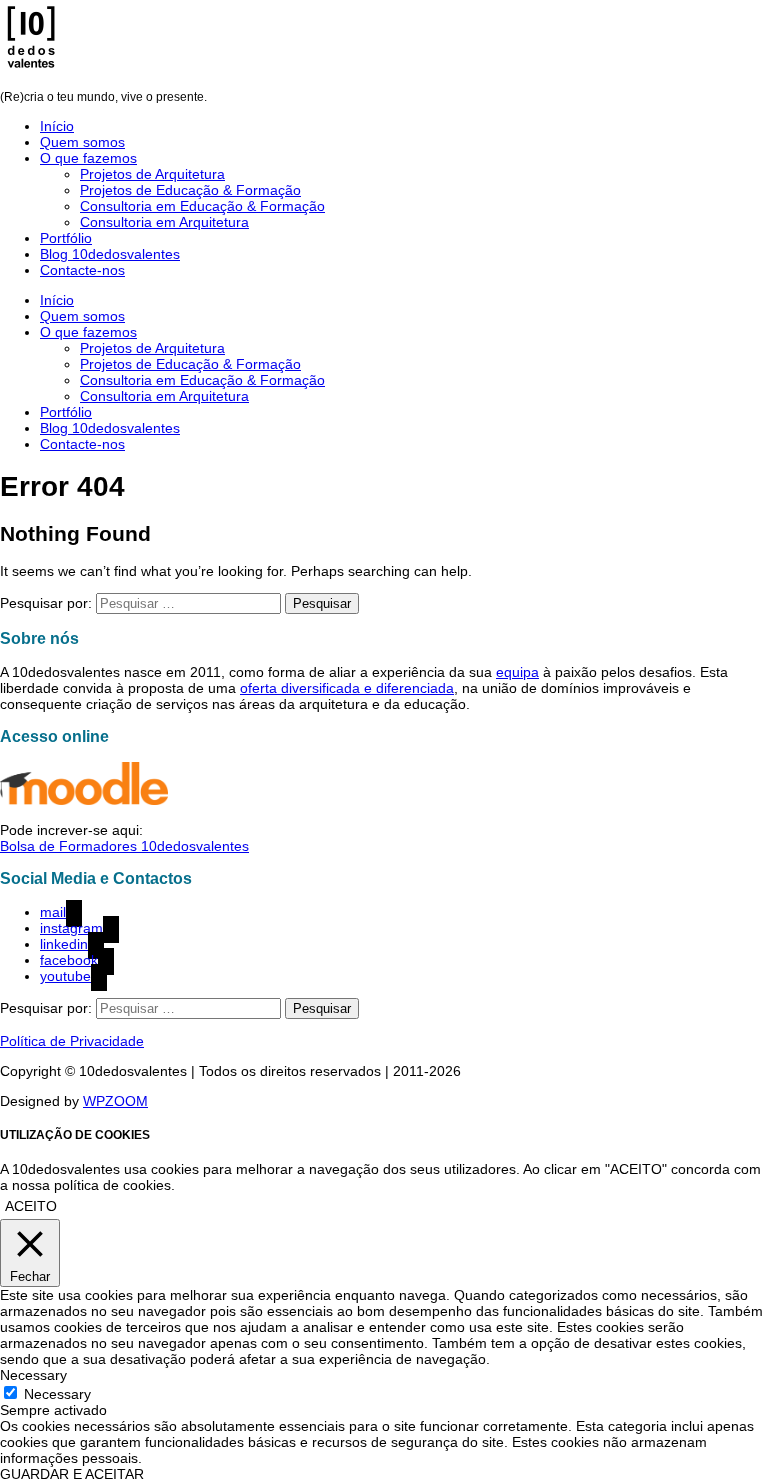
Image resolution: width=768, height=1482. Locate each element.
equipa (517, 672)
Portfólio (66, 238)
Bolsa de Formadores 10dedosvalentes (124, 846)
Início (57, 126)
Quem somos (82, 142)
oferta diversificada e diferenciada (347, 688)
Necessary (57, 1394)
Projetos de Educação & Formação (190, 190)
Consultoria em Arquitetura (164, 222)
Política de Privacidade (72, 1041)
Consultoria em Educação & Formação (202, 206)
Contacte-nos (82, 270)
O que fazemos (88, 158)
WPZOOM (115, 1101)
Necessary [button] (33, 1375)
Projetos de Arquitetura (152, 174)
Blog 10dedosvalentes (110, 254)
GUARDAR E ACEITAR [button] (72, 1474)
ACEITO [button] (31, 1206)
